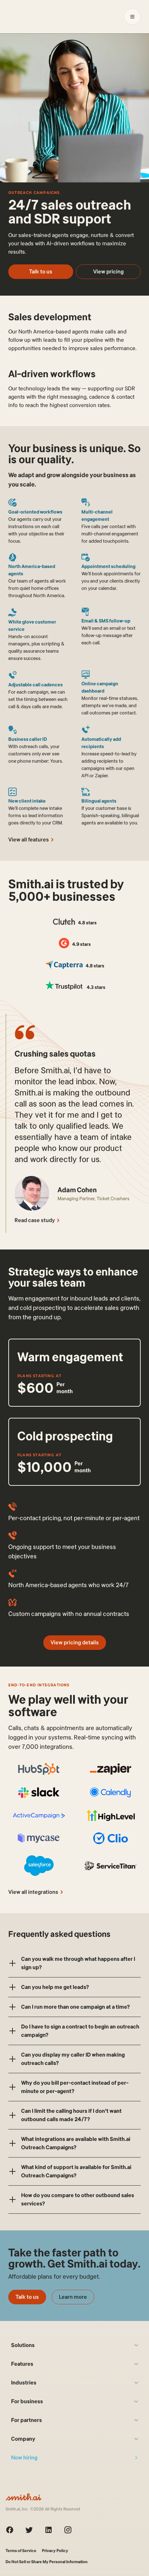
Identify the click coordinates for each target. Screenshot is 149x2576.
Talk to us (41, 272)
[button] (74, 1963)
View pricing (108, 272)
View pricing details (75, 1642)
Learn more (73, 2297)
